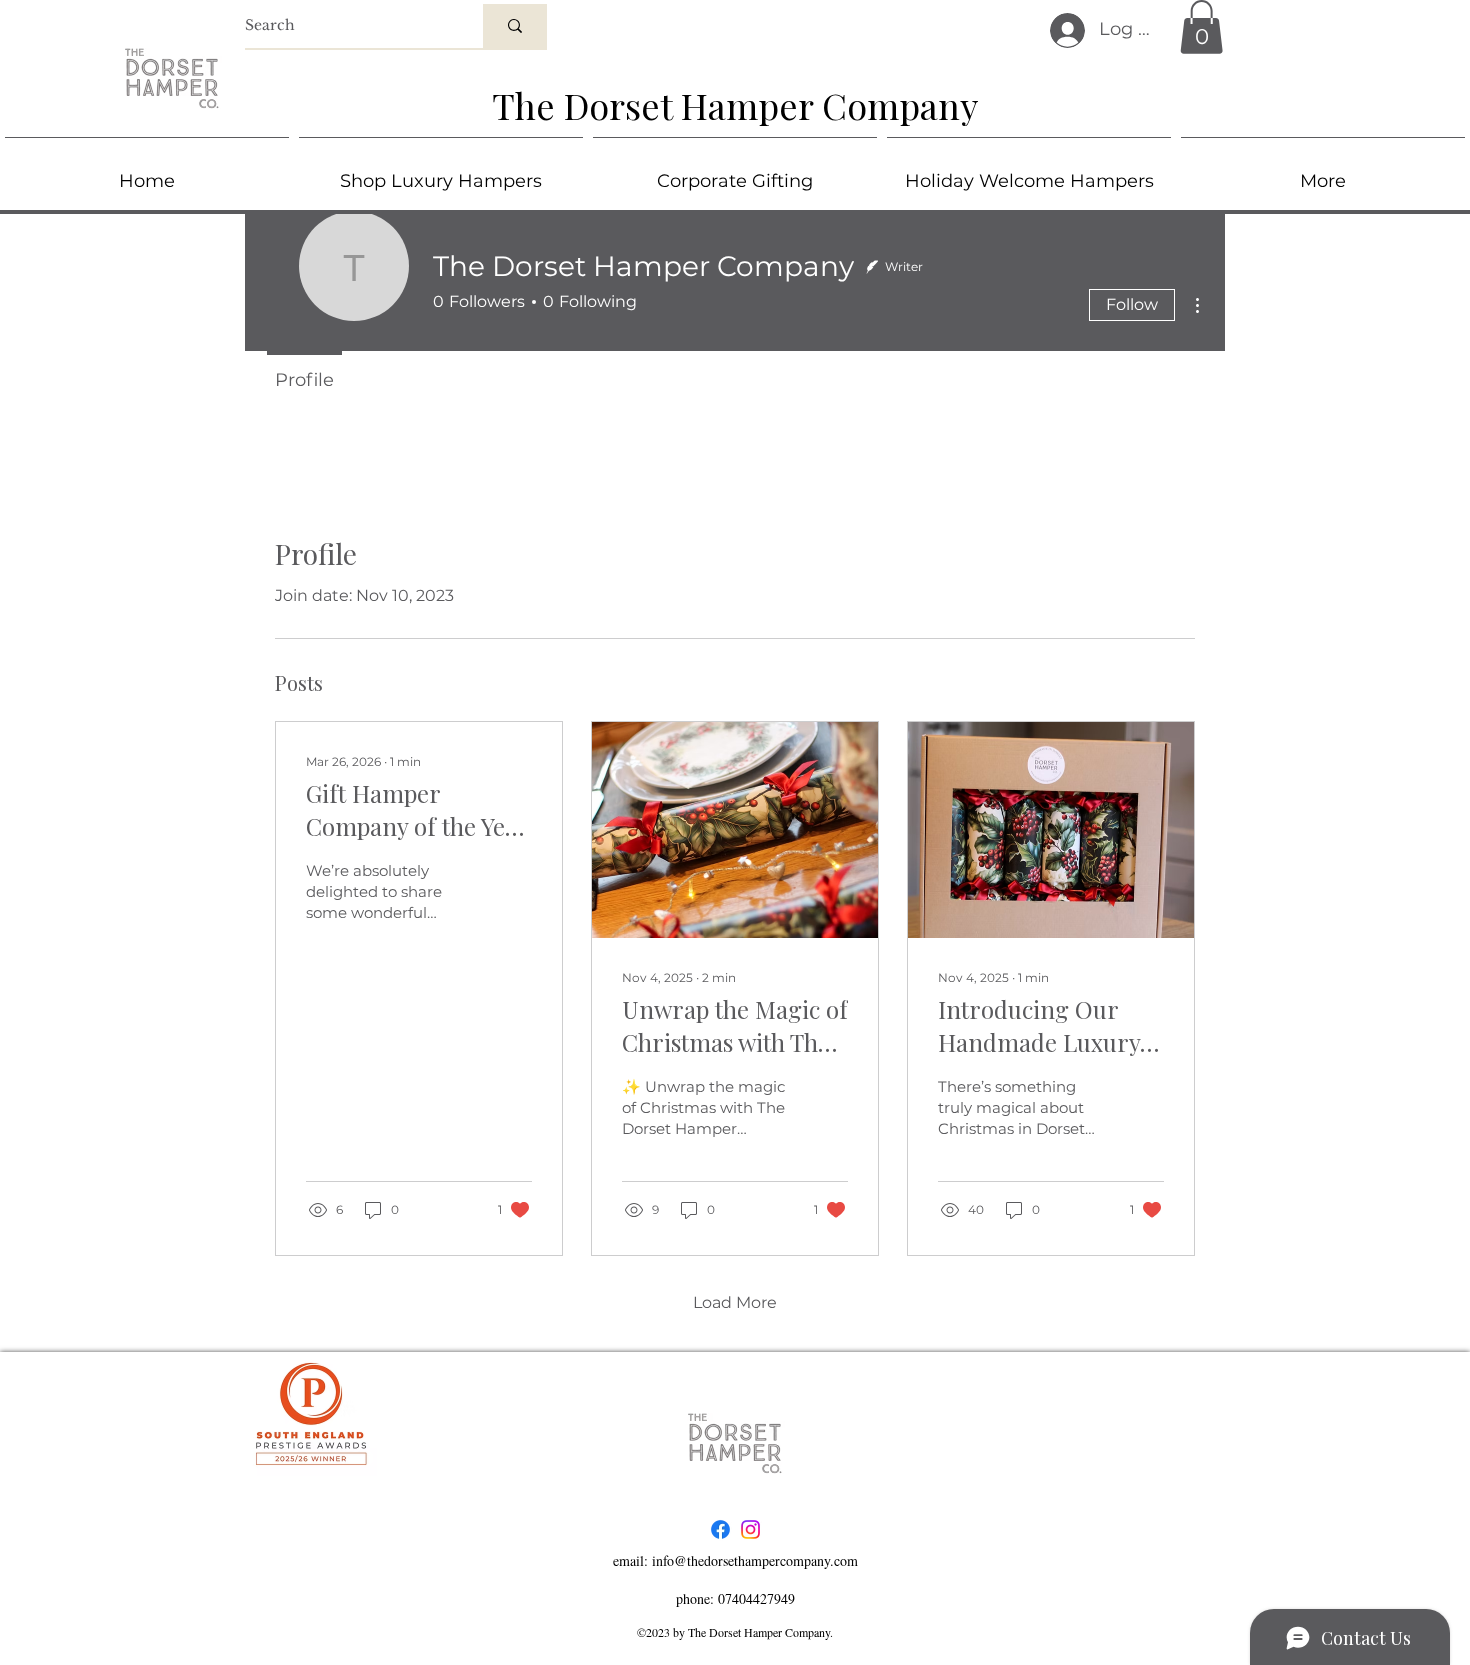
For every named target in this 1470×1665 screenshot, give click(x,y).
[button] (1201, 27)
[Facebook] (720, 1529)
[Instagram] (750, 1529)
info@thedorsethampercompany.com (755, 1560)
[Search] (515, 26)
